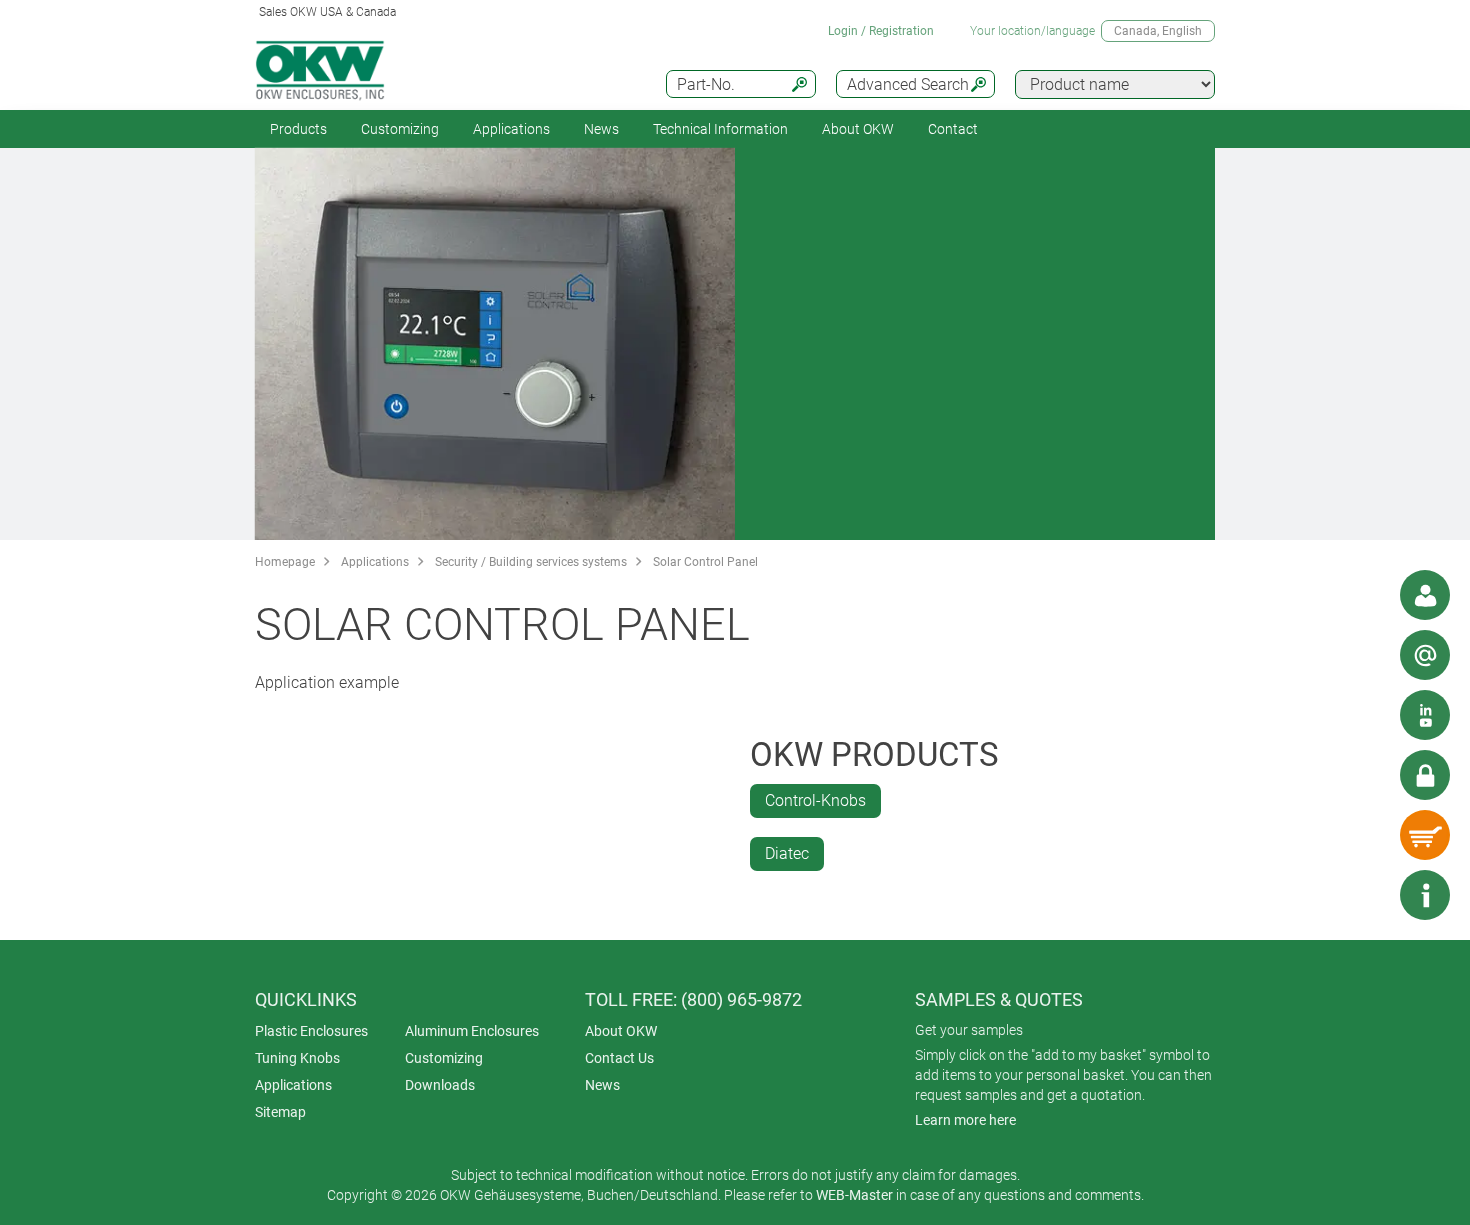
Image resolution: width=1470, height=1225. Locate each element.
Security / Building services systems (531, 562)
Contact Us (619, 1058)
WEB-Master (854, 1195)
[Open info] (1425, 895)
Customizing (400, 129)
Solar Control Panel (705, 562)
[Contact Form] (1425, 655)
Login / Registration (881, 31)
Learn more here (965, 1120)
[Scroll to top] (1365, 895)
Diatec (787, 853)
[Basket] (1425, 835)
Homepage (285, 562)
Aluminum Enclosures (472, 1031)
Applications (511, 129)
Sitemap (280, 1112)
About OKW (621, 1031)
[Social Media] (1425, 715)
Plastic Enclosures (311, 1031)
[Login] (1425, 775)
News (601, 129)
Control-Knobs (815, 800)
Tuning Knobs (297, 1058)
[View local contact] (1425, 595)
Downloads (440, 1085)
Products (298, 129)
